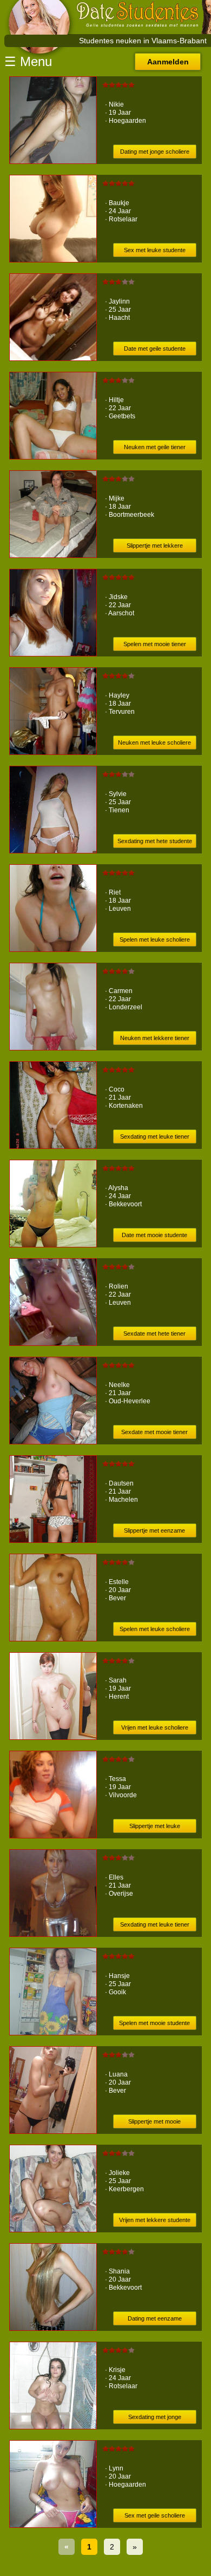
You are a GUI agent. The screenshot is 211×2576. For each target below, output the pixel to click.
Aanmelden (168, 62)
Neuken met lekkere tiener (155, 1038)
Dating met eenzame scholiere (155, 2320)
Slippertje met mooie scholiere (154, 2123)
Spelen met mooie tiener (155, 644)
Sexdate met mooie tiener (154, 1432)
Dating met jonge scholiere (155, 152)
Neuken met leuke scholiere (154, 742)
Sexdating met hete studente (155, 841)
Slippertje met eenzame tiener (154, 1532)
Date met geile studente (155, 349)
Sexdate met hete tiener (154, 1333)
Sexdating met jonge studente (155, 2419)
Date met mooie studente (154, 1235)
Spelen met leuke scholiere (155, 939)
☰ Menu (28, 61)
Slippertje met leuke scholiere (155, 1828)
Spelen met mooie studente (154, 2023)
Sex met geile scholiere (155, 2515)
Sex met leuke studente (155, 250)
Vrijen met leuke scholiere (155, 1727)
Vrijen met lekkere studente (155, 2220)
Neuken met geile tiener (155, 447)
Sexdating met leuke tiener (155, 1136)
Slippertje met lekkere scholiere (155, 547)
